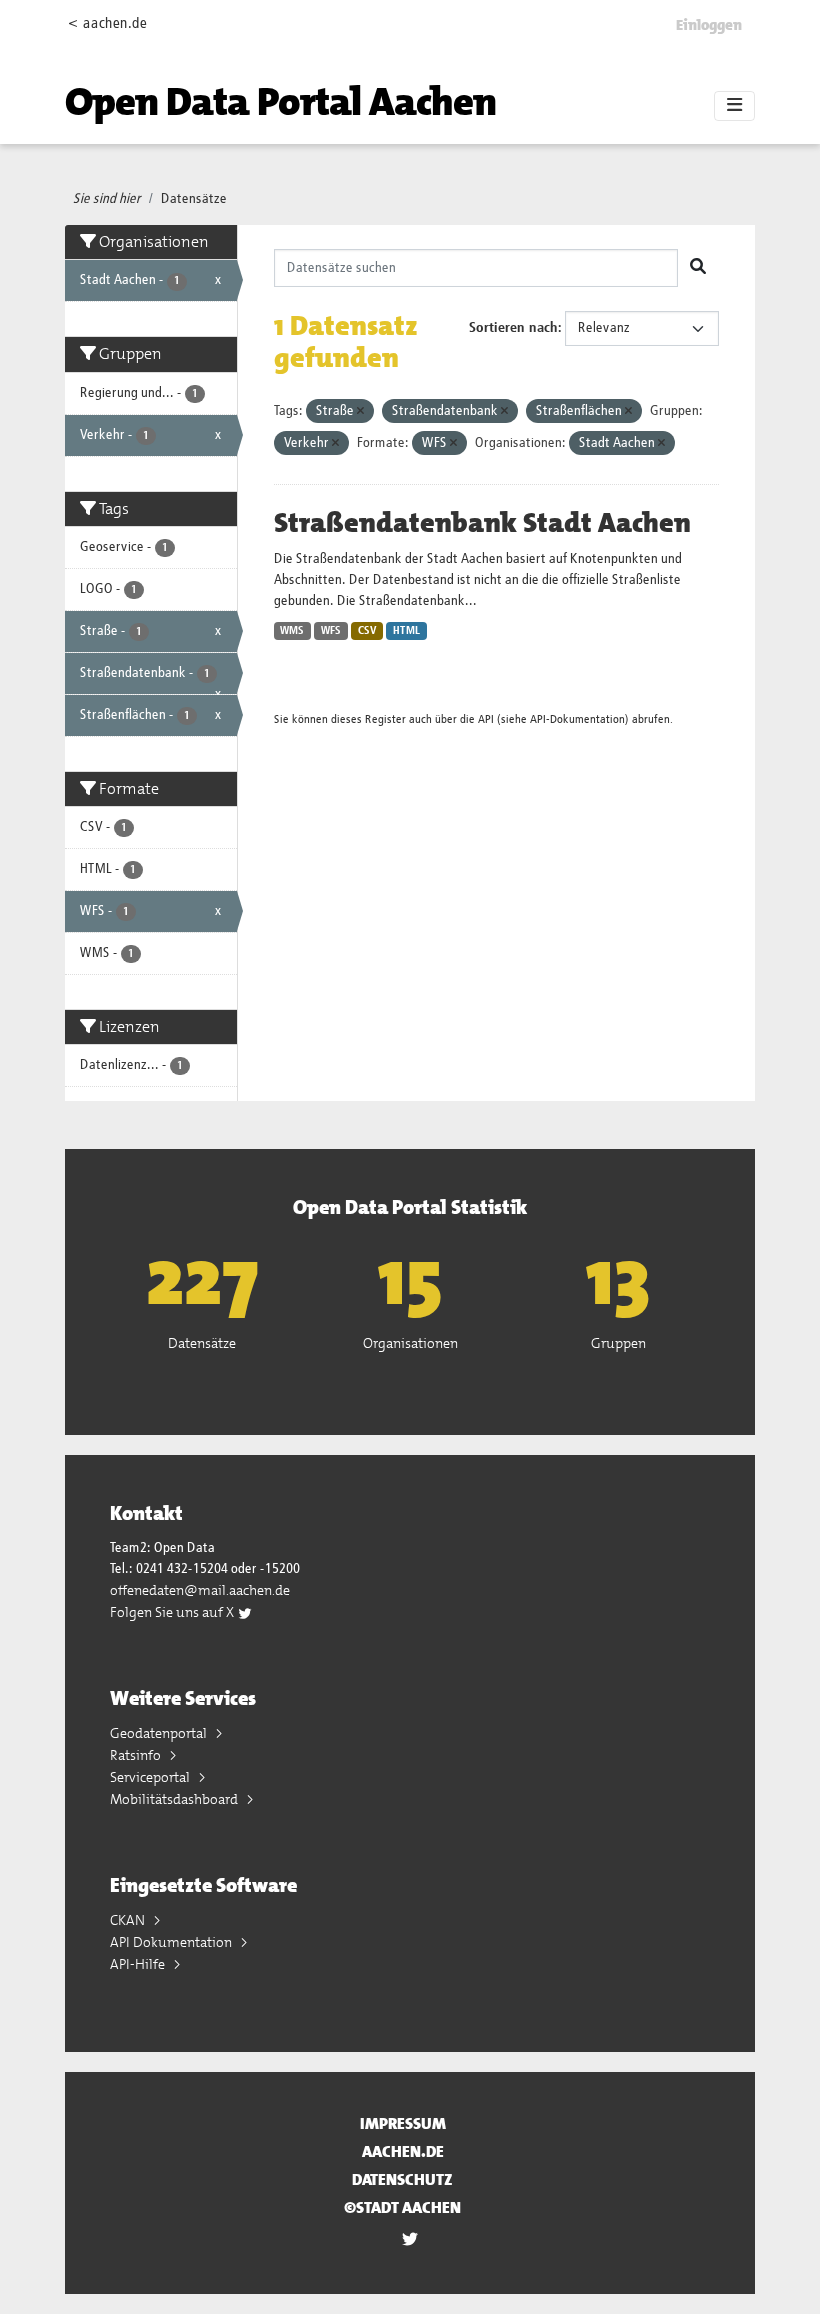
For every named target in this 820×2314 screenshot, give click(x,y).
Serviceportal (151, 1777)
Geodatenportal (160, 1733)
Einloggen (709, 25)
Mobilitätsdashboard (175, 1799)
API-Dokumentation (577, 719)
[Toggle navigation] (734, 106)
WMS (292, 631)
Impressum (403, 2123)
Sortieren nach (513, 328)
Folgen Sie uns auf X (173, 1612)
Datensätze (194, 199)
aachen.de (403, 2151)
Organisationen (410, 1343)
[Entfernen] (360, 411)
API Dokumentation (172, 1942)
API (486, 719)
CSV (367, 631)
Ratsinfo (137, 1755)
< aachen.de (107, 23)
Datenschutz (402, 2179)
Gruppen (618, 1343)
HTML (406, 631)
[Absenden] (698, 268)
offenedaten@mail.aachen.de (200, 1590)
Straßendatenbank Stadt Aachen (482, 523)
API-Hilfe (139, 1964)
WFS (331, 631)
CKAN (129, 1920)
